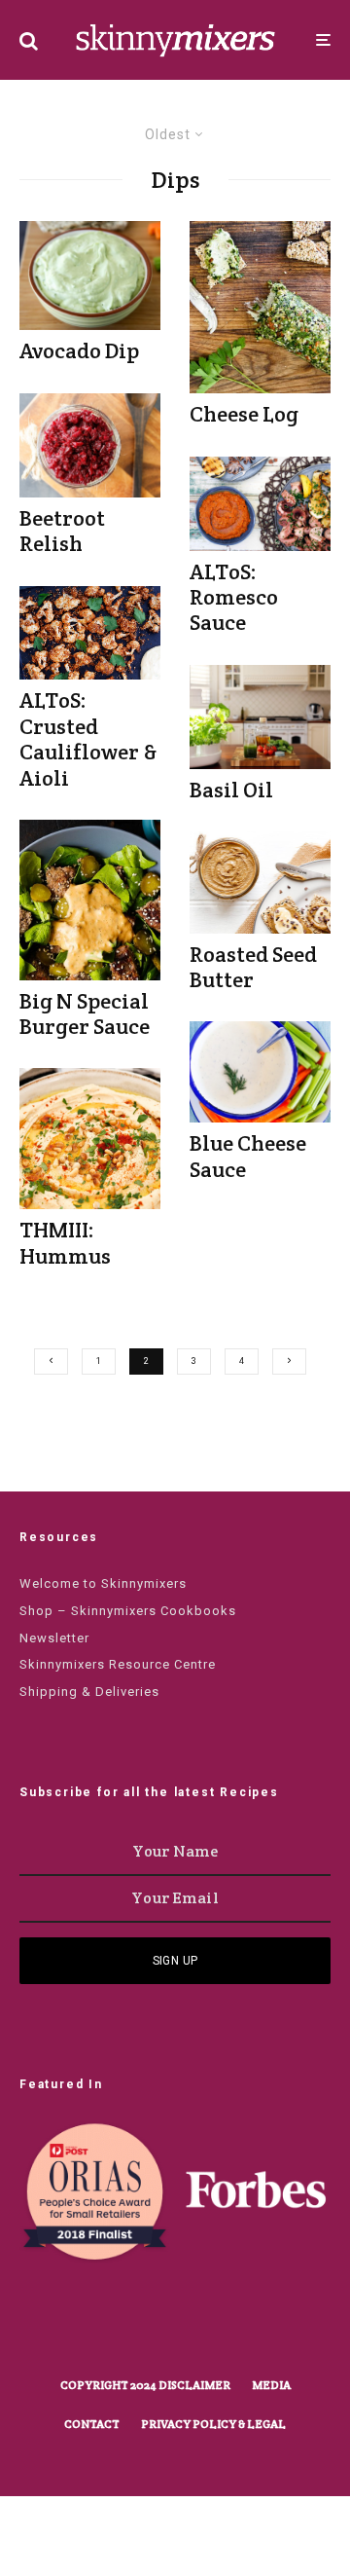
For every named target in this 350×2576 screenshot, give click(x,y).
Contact (92, 2424)
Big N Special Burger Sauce (85, 1014)
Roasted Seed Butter (253, 967)
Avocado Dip (79, 350)
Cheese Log (244, 414)
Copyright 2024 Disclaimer (145, 2385)
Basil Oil (231, 790)
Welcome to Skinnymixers (103, 1583)
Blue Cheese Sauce (248, 1156)
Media (271, 2385)
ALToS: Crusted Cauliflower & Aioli (88, 739)
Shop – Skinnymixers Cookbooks (128, 1611)
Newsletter (54, 1638)
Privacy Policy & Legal (213, 2424)
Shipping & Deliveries (89, 1692)
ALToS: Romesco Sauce (234, 597)
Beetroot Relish (62, 531)
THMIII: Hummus (65, 1243)
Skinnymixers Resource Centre (118, 1664)
